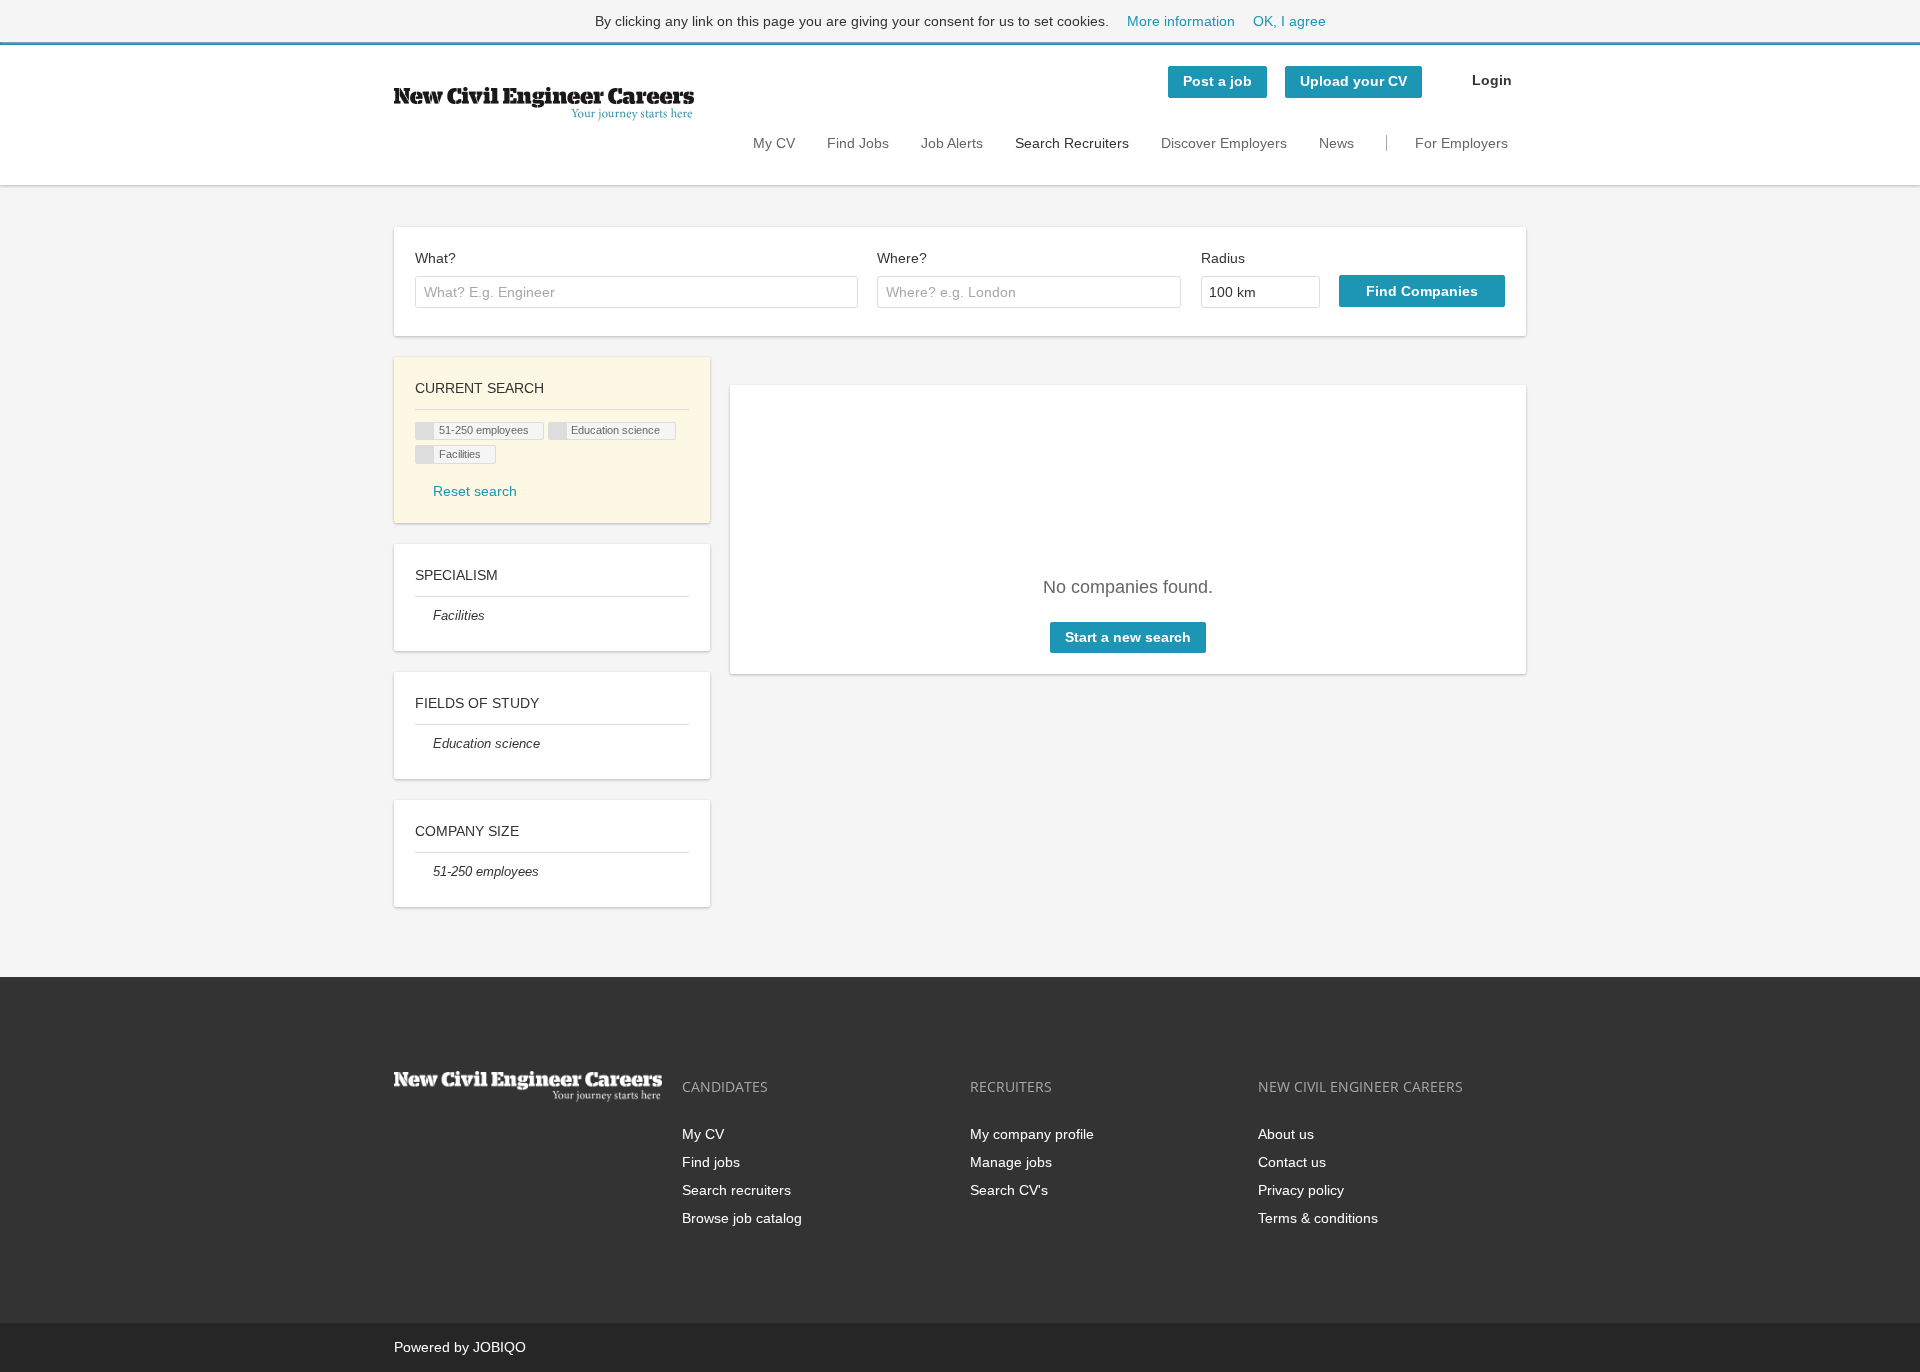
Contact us (1292, 1162)
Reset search (475, 491)
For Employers (1461, 143)
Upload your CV (1353, 81)
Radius (1223, 258)
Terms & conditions (1318, 1218)
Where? (902, 258)
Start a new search (1128, 637)
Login (1492, 80)
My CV (774, 143)
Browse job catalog (742, 1218)
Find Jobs (858, 143)
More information (1181, 21)
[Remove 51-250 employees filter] (424, 872)
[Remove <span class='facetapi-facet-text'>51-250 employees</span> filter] (425, 431)
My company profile (1032, 1134)
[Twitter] (441, 1143)
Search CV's (1009, 1190)
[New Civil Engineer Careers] (544, 104)
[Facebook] (408, 1143)
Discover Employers (1224, 143)
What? (435, 258)
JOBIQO (499, 1347)
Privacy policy (1301, 1190)
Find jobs (711, 1162)
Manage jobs (1011, 1162)
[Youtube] (537, 1143)
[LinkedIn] (474, 1143)
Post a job (1217, 81)
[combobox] (636, 292)
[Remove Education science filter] (424, 744)
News (1336, 143)
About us (1286, 1134)
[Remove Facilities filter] (424, 616)
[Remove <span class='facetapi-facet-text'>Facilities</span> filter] (425, 454)
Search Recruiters (1072, 143)
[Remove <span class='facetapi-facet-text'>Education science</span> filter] (558, 431)
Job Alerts (952, 143)
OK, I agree (1289, 21)
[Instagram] (507, 1143)
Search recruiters (736, 1190)
